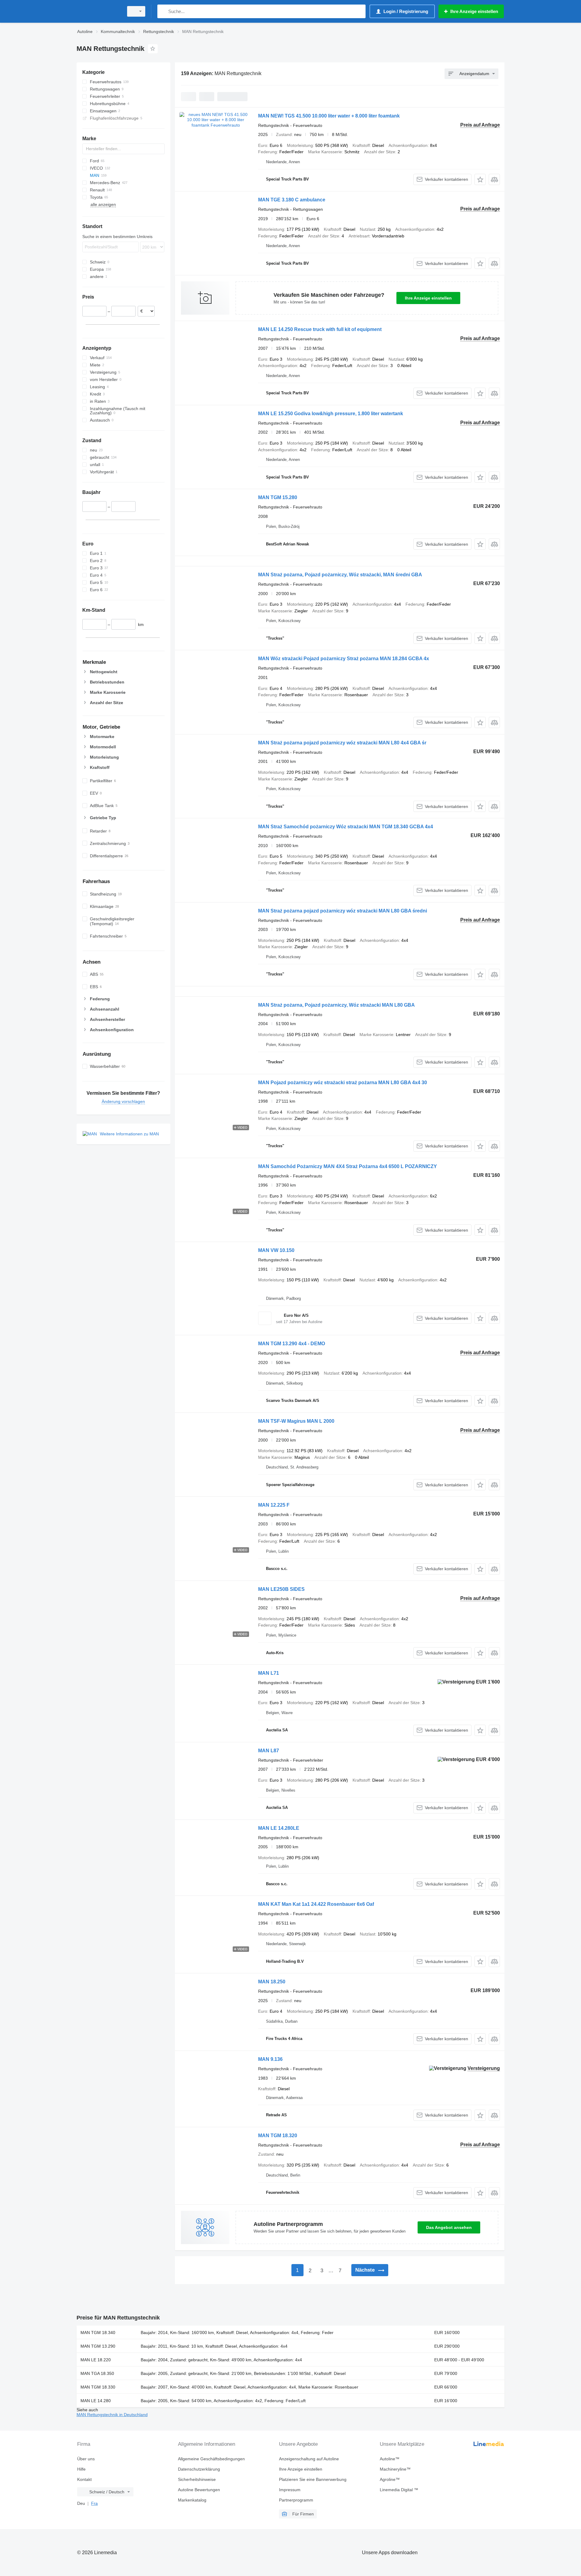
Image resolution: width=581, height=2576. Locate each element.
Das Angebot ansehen (449, 2227)
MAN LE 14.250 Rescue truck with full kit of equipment (320, 329)
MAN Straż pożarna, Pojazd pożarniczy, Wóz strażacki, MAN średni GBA (340, 575)
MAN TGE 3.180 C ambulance (292, 200)
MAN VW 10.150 (276, 1250)
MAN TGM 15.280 (278, 497)
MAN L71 (269, 1673)
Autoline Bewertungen (199, 2490)
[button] (480, 179)
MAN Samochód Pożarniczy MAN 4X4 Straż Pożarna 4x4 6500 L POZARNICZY (348, 1166)
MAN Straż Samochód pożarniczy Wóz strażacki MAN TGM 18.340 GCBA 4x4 (346, 827)
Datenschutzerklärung (199, 2469)
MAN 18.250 (272, 1982)
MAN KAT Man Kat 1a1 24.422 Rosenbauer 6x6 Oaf (316, 1904)
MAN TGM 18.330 (98, 2387)
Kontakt (84, 2479)
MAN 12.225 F (274, 1505)
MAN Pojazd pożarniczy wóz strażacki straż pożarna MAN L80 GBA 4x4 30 (343, 1083)
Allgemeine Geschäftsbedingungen (211, 2459)
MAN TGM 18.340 (98, 2333)
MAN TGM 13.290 (98, 2346)
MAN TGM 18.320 (278, 2136)
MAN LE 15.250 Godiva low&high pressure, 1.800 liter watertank (331, 414)
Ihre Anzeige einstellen (428, 298)
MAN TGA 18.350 (97, 2373)
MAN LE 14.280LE (279, 1828)
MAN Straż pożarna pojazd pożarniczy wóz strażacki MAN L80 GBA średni (343, 911)
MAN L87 (269, 1751)
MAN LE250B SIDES (281, 1589)
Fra (94, 2503)
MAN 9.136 (270, 2059)
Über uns (86, 2459)
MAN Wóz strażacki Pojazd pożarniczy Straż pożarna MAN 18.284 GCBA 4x (344, 659)
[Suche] (163, 11)
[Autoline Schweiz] (98, 11)
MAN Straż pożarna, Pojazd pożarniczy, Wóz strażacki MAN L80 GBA (336, 1005)
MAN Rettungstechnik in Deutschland (112, 2415)
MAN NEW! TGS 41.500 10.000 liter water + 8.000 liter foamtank (329, 116)
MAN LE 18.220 (96, 2360)
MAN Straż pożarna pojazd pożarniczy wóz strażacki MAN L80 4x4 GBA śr (342, 743)
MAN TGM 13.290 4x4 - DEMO (292, 1344)
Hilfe (81, 2469)
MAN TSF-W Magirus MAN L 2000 (296, 1421)
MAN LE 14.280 (96, 2401)
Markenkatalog (192, 2500)
